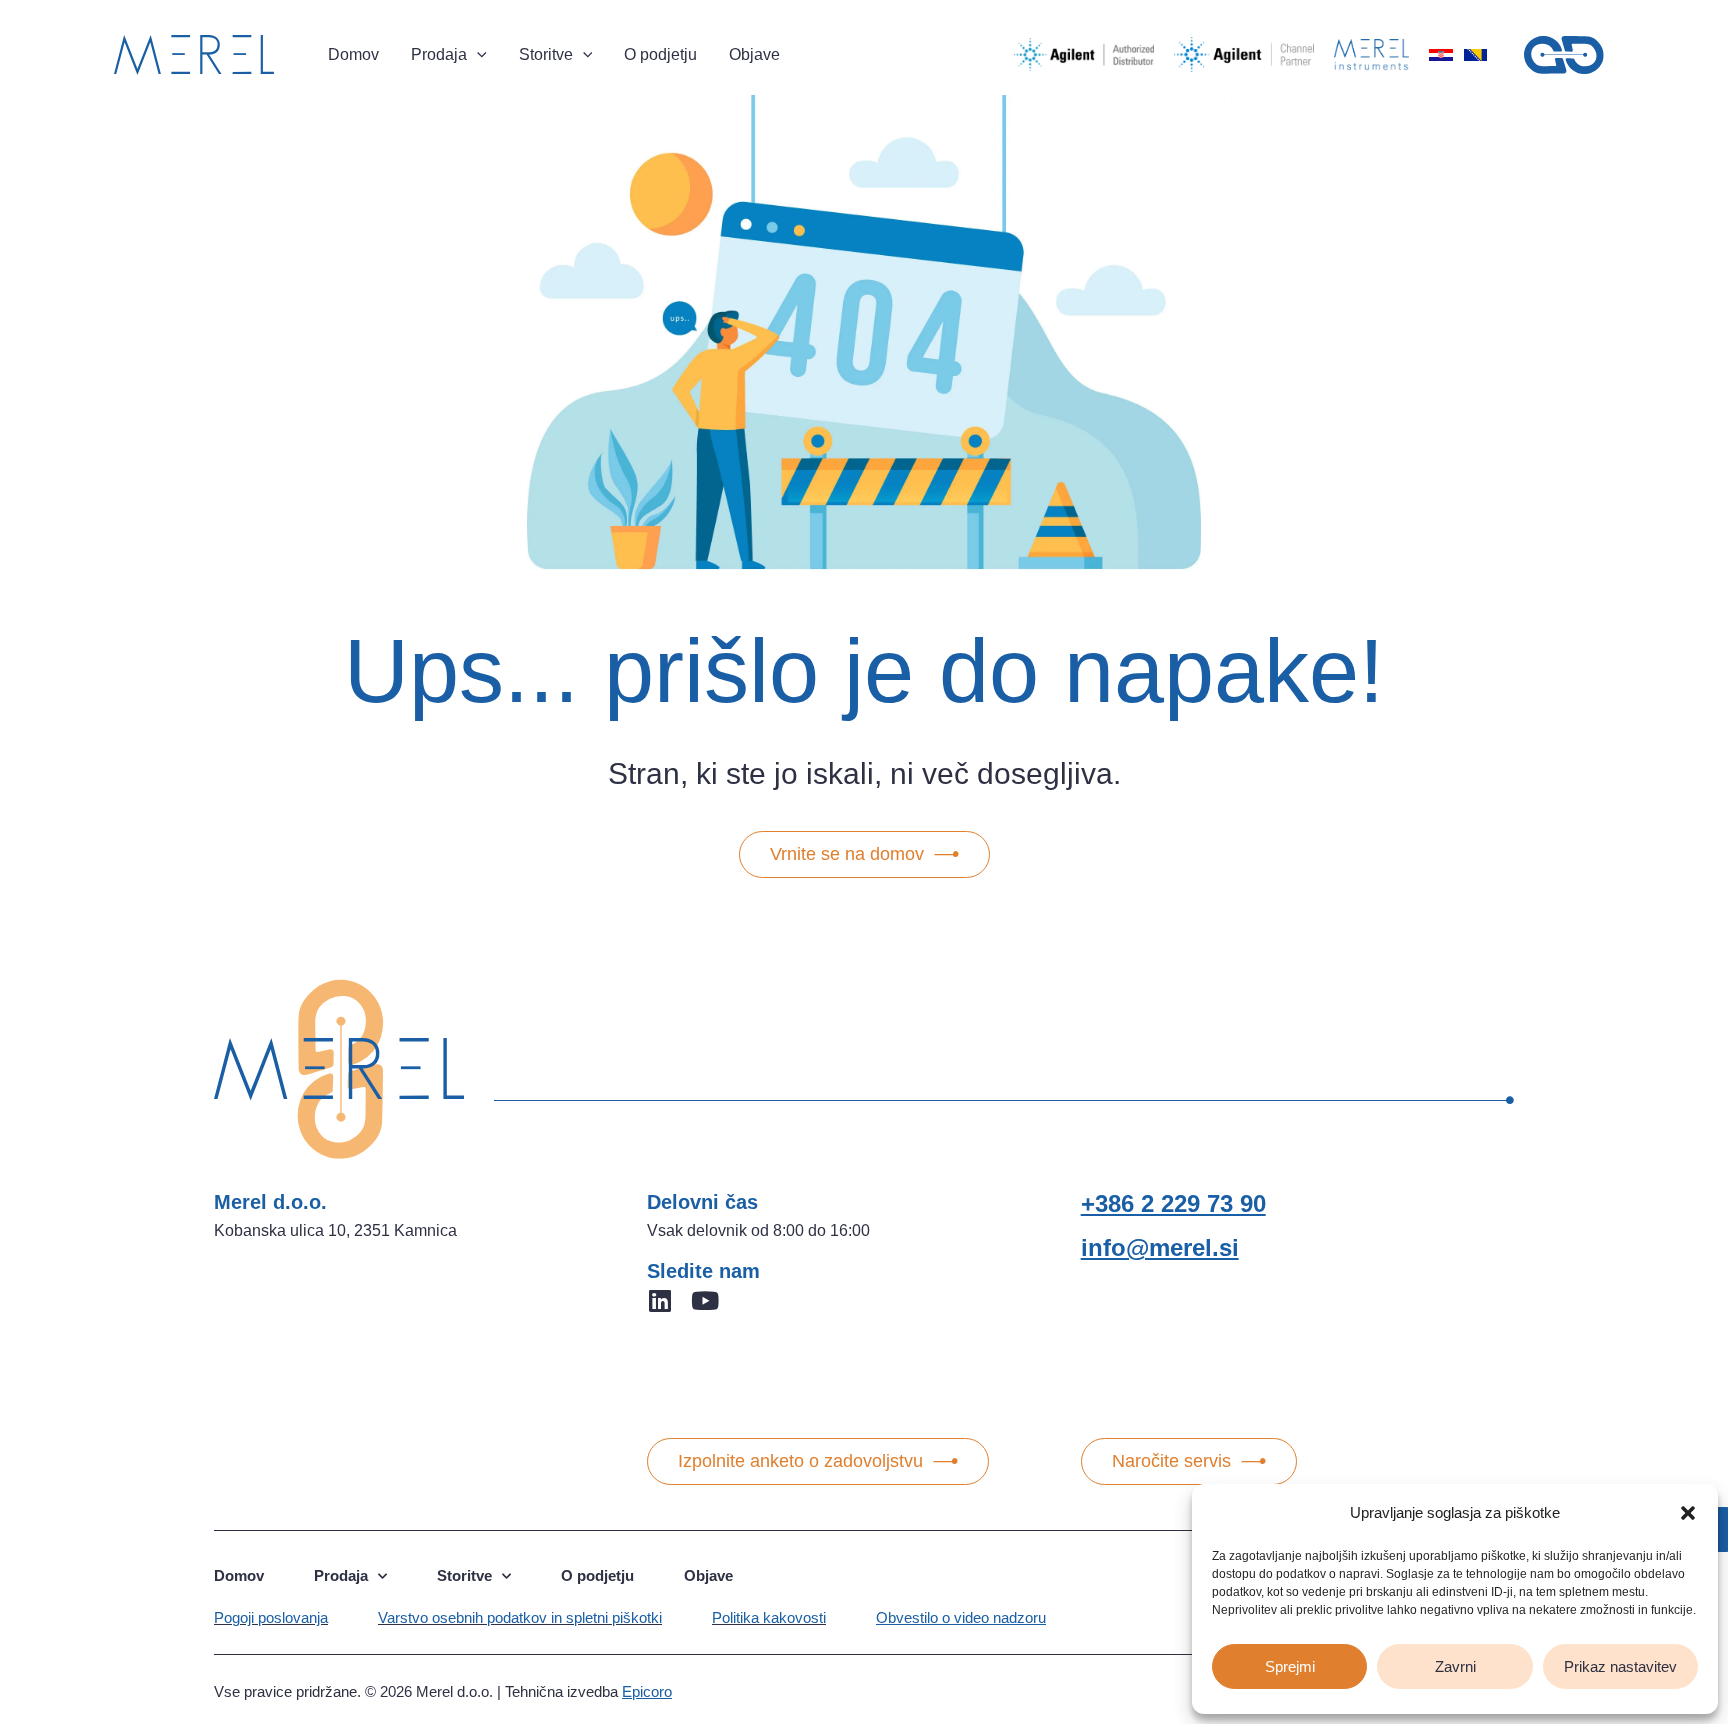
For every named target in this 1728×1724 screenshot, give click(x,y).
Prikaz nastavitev (1620, 1666)
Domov (239, 1575)
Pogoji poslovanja (271, 1617)
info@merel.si (1160, 1247)
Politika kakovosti (769, 1617)
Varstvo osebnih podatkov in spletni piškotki (520, 1617)
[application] (477, 55)
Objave (708, 1575)
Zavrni (1455, 1666)
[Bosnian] (1475, 55)
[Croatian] (1441, 55)
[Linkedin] (659, 1300)
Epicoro (647, 1691)
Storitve (464, 1575)
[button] (1688, 1513)
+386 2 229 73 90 (1173, 1203)
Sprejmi (1290, 1666)
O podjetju (597, 1575)
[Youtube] (704, 1300)
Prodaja (341, 1575)
